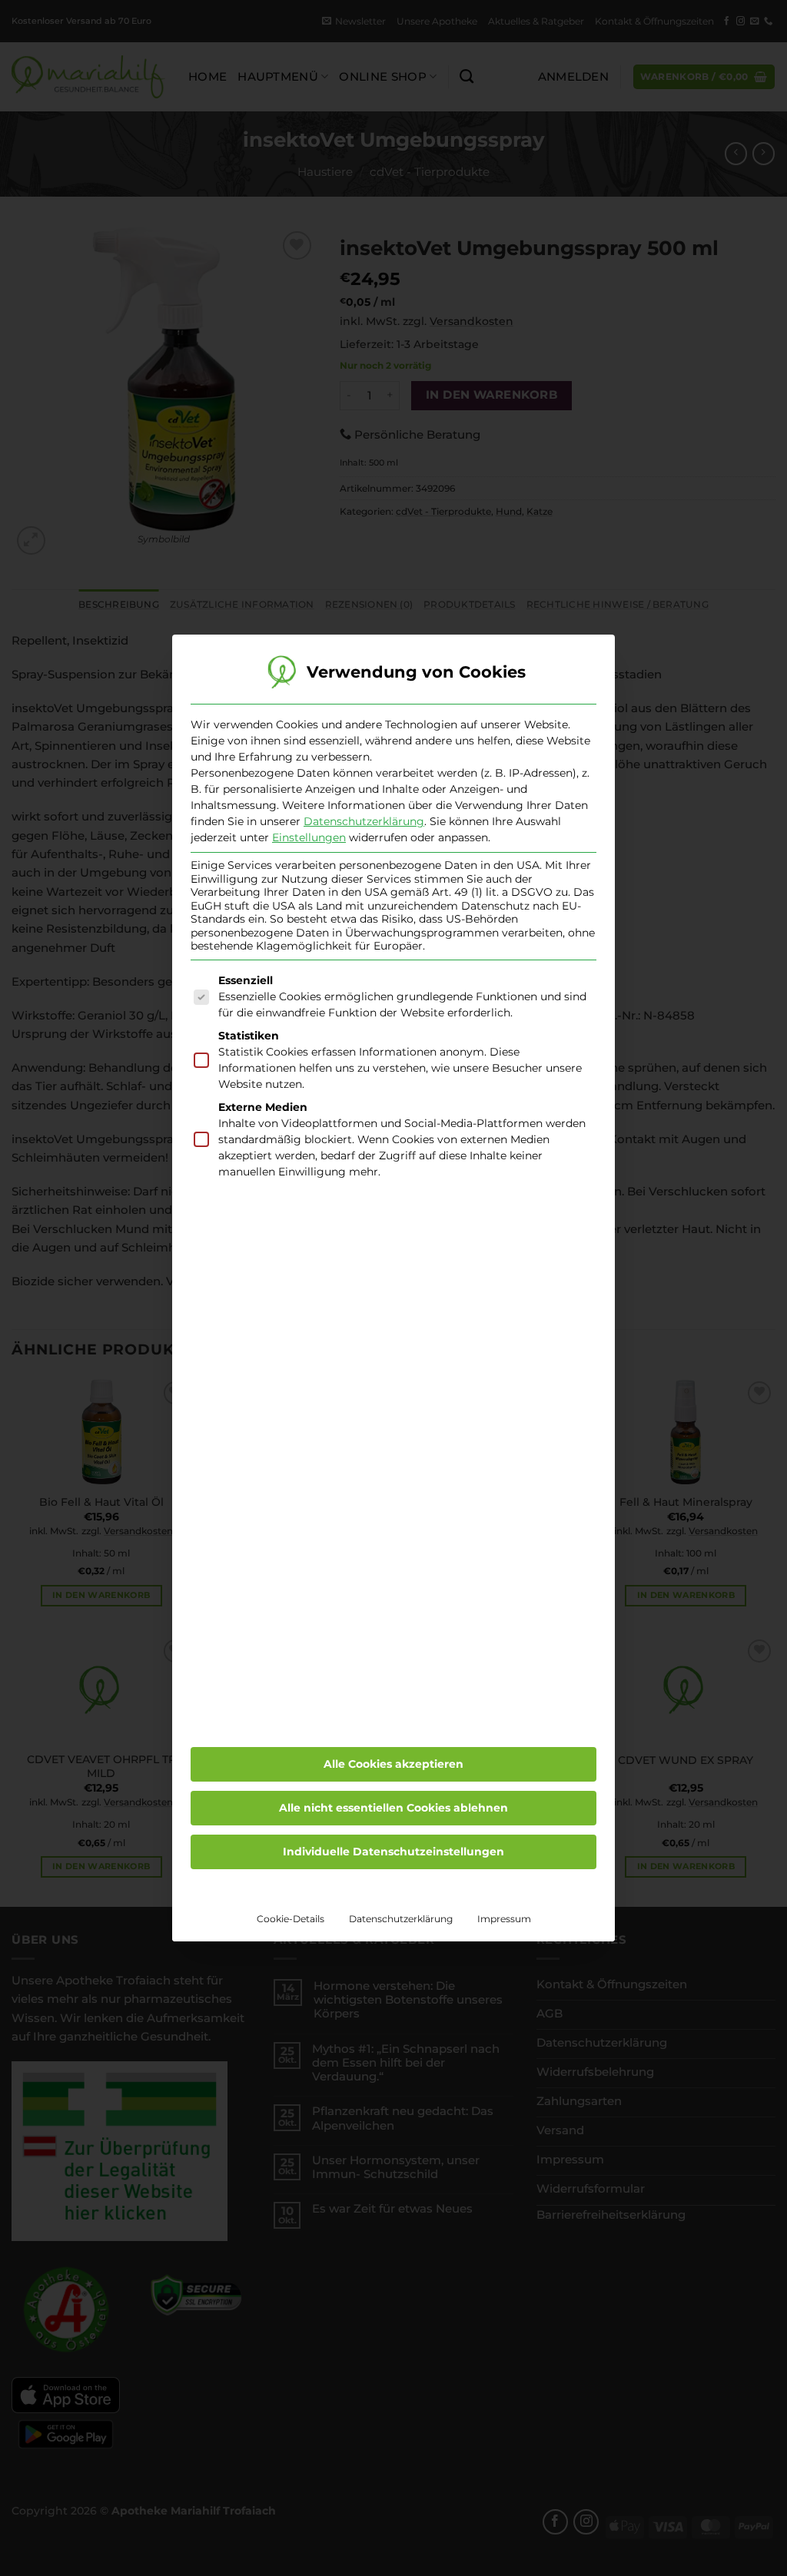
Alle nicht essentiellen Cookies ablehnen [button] (393, 1808)
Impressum (504, 1919)
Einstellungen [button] (309, 837)
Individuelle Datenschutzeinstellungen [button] (393, 1852)
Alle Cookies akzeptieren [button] (393, 1764)
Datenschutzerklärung (364, 821)
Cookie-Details (291, 1919)
